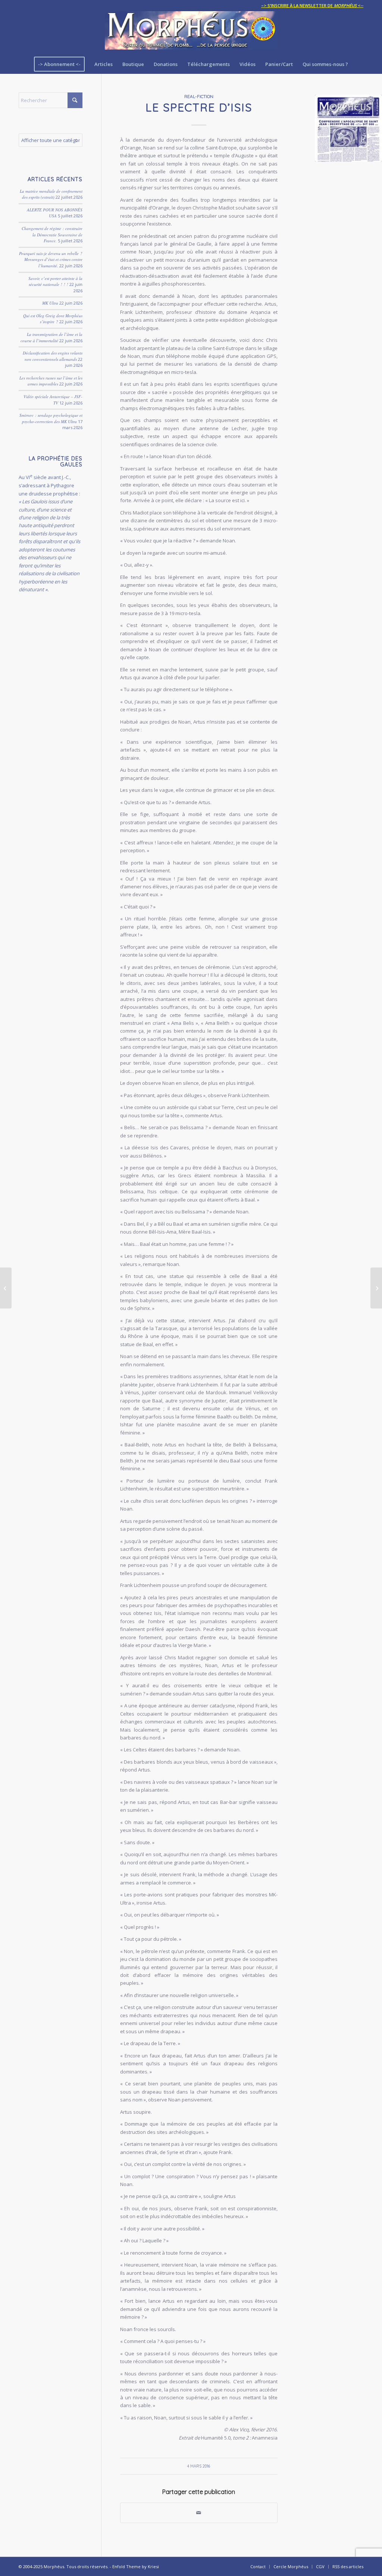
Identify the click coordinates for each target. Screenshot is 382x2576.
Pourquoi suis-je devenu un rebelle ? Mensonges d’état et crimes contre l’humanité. (51, 259)
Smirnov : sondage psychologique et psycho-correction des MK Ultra (51, 418)
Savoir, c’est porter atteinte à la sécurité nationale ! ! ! (55, 281)
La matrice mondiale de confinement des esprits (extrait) (51, 194)
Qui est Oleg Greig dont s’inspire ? (53, 319)
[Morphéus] (191, 33)
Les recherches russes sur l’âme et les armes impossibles (51, 381)
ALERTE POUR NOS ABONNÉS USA (55, 213)
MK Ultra (50, 303)
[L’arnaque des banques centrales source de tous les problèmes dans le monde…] (6, 1288)
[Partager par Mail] (199, 2513)
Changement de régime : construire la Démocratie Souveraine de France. (52, 234)
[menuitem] (310, 6)
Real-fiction (199, 96)
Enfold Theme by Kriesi (136, 2566)
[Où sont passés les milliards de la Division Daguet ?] (376, 1288)
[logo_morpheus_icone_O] (348, 128)
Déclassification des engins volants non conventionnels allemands (53, 356)
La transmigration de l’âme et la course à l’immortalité (51, 337)
